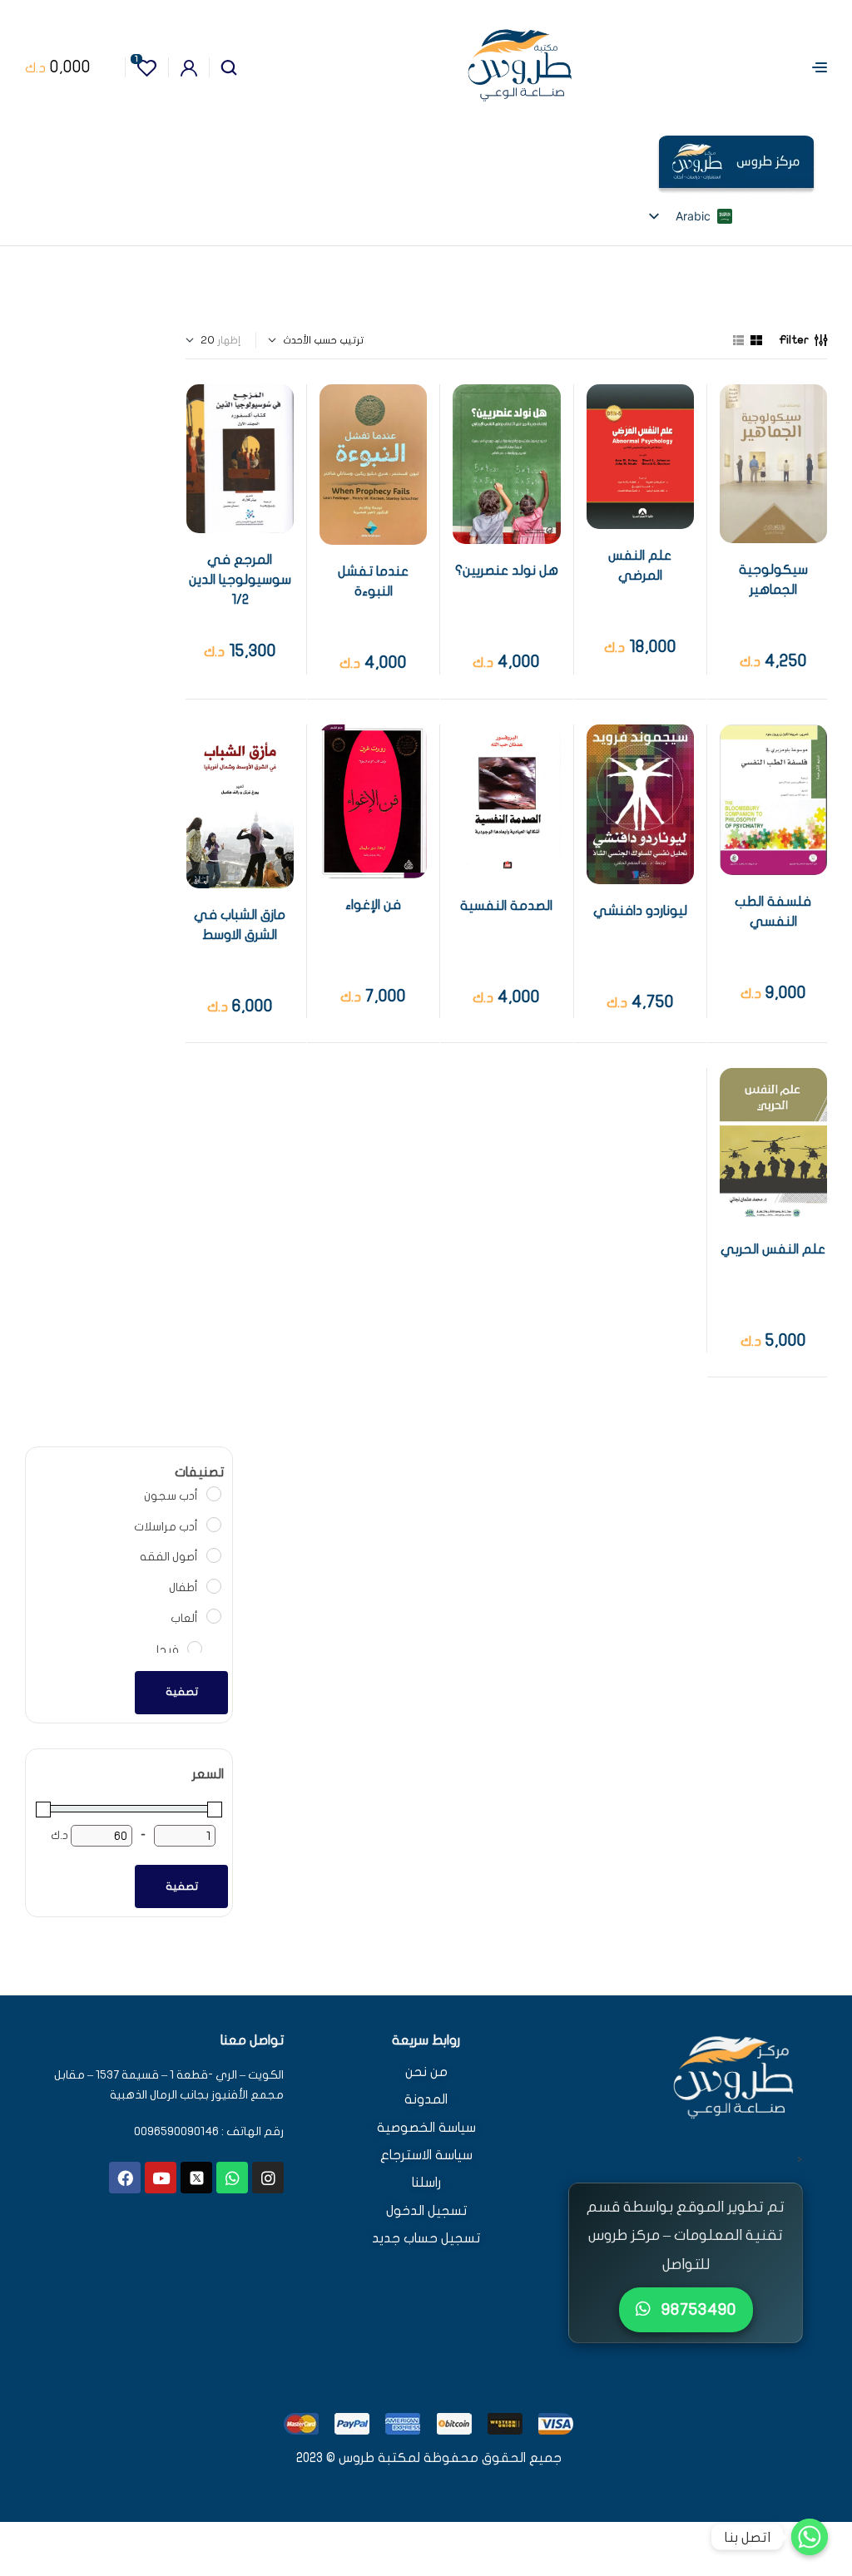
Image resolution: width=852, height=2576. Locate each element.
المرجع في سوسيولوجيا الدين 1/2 (240, 580)
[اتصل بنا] (810, 2537)
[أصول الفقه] (213, 1555)
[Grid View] (756, 340)
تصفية (182, 1692)
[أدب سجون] (213, 1493)
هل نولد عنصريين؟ (507, 571)
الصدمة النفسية (506, 906)
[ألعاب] (213, 1615)
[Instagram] (268, 2178)
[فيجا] (194, 1648)
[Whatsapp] (232, 2178)
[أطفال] (213, 1585)
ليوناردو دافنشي (640, 911)
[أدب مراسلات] (213, 1524)
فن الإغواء (373, 905)
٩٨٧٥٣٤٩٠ (697, 2309)
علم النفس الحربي (773, 1249)
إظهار (229, 340)
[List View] (738, 340)
